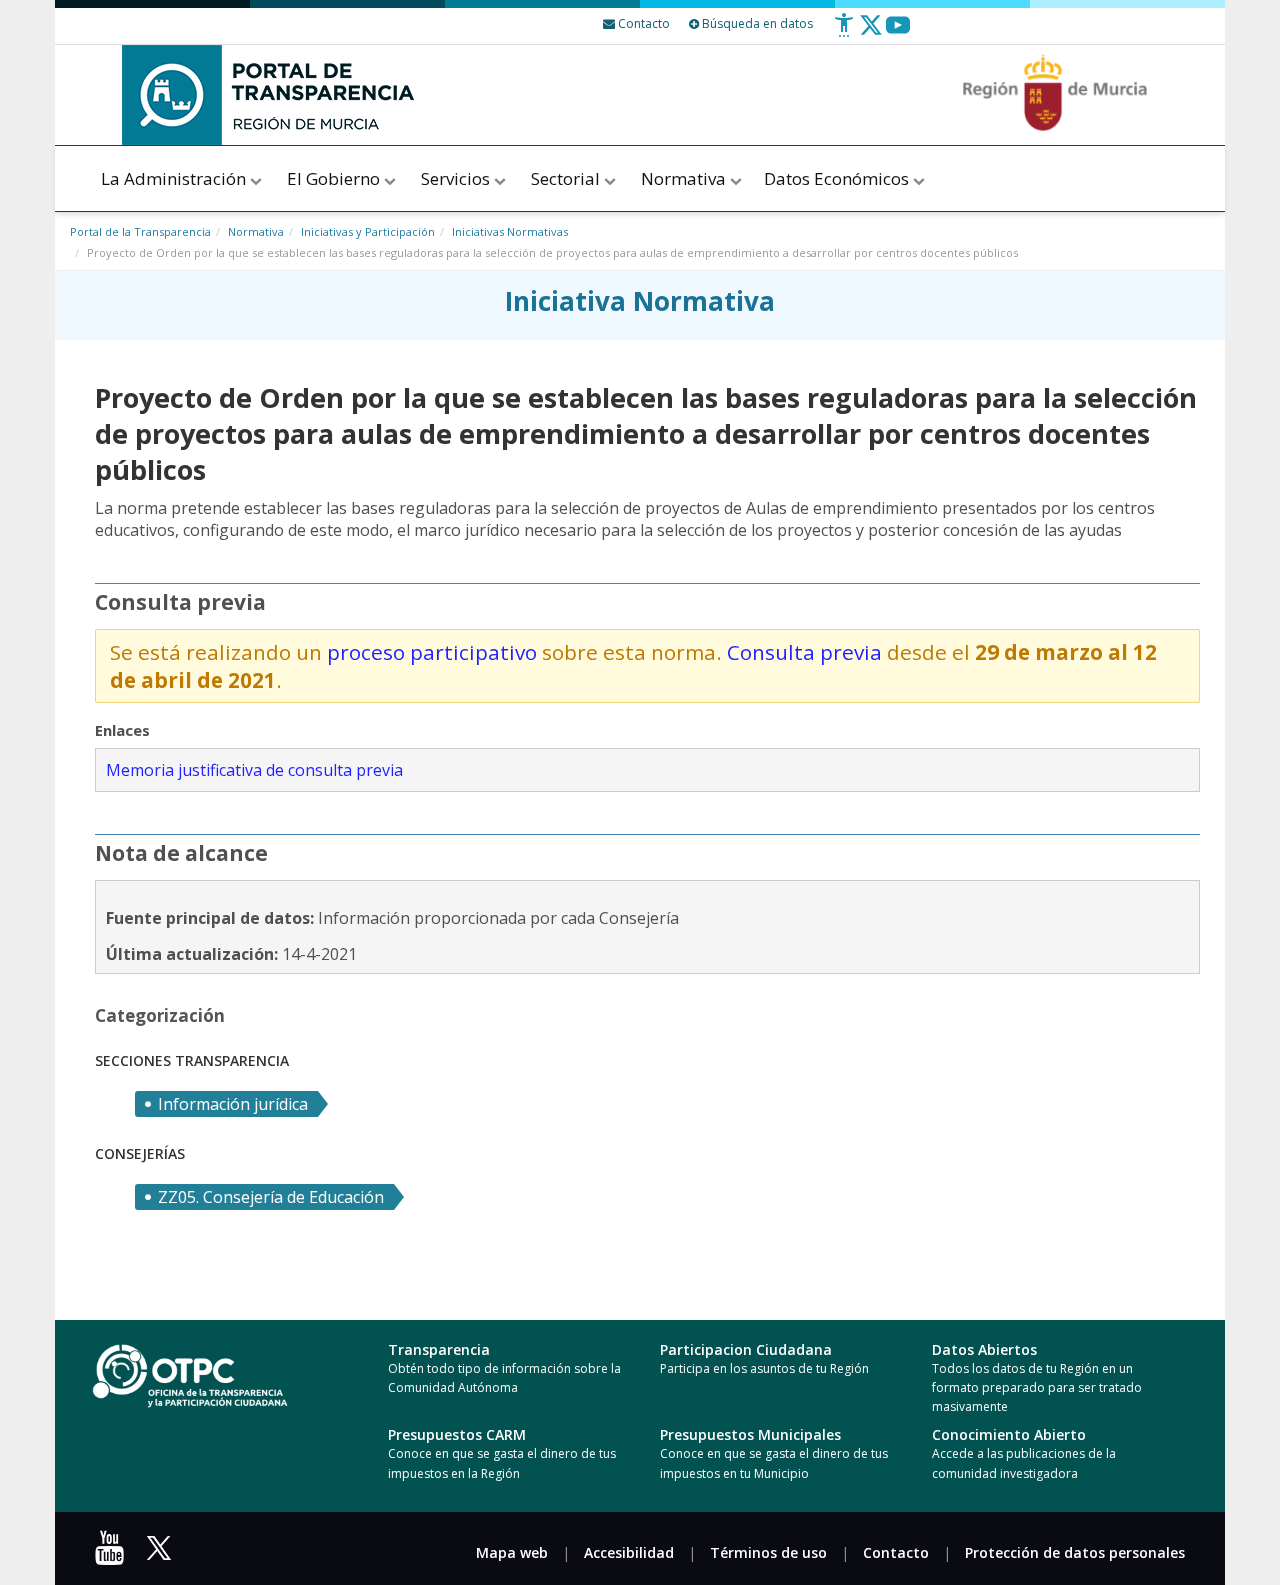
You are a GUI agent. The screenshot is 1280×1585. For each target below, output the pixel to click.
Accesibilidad (629, 1552)
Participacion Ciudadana (746, 1349)
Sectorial (567, 178)
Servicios (457, 178)
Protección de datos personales (1075, 1552)
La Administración (175, 178)
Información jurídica (233, 1104)
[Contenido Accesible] (844, 32)
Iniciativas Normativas (510, 231)
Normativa (685, 178)
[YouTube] (114, 1554)
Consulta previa (804, 652)
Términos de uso (768, 1552)
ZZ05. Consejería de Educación (271, 1197)
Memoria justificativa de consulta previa (254, 770)
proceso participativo (432, 652)
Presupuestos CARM (457, 1434)
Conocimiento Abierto (1009, 1434)
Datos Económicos (838, 178)
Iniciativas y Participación (368, 231)
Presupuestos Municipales (750, 1434)
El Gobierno (335, 178)
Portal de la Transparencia (140, 231)
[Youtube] (898, 32)
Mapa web (512, 1552)
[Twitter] (871, 32)
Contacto (896, 1552)
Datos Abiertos (984, 1349)
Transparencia (439, 1349)
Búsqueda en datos (756, 23)
